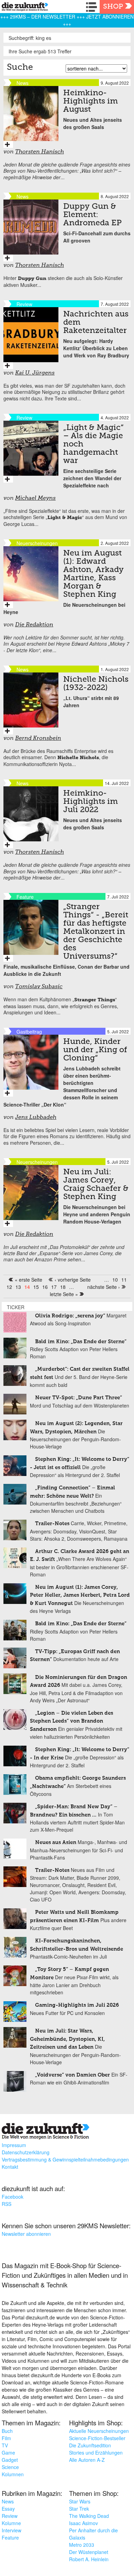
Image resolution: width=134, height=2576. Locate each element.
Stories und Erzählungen (96, 2453)
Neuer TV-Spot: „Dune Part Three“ (79, 1398)
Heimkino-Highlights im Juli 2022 (91, 802)
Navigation (93, 7)
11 (124, 1280)
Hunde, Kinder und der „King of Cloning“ (95, 1050)
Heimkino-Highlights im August (91, 101)
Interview (12, 2530)
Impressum (14, 2145)
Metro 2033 (82, 2545)
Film (6, 2438)
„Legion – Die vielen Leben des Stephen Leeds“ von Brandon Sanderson (71, 1721)
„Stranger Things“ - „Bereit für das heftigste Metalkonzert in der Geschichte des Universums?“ (96, 932)
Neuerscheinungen (37, 543)
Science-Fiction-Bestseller (97, 2438)
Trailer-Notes (52, 1524)
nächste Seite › (104, 1287)
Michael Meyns (35, 498)
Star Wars (80, 2501)
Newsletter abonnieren (26, 2234)
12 (9, 1287)
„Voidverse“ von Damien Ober (72, 2075)
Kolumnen (13, 2474)
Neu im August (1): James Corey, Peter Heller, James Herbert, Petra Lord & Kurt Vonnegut (80, 1595)
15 (36, 1287)
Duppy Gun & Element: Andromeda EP (92, 215)
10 (115, 1280)
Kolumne (11, 2523)
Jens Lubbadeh (36, 1118)
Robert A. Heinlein (89, 2559)
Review (24, 304)
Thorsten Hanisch (40, 152)
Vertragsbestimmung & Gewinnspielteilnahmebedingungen (65, 2159)
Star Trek (79, 2509)
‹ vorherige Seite (73, 1280)
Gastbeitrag (29, 1032)
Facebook (13, 2197)
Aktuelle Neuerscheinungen (99, 2431)
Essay (8, 2509)
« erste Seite (29, 1280)
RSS (7, 2204)
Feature (25, 897)
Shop (113, 7)
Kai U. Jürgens (35, 373)
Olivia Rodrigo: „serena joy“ (70, 1316)
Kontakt (10, 2167)
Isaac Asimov (83, 2523)
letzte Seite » (64, 1294)
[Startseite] (23, 8)
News (23, 83)
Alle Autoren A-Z (87, 2460)
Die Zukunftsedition (90, 2445)
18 (63, 1287)
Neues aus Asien (56, 1842)
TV (5, 2445)
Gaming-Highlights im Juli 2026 (77, 2005)
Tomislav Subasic (39, 987)
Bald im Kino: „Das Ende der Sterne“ (81, 1342)
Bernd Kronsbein (38, 739)
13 (18, 1287)
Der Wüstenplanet (89, 2552)
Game (8, 2453)
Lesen (8, 144)
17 (54, 1287)
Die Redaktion (34, 625)
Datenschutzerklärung (26, 2152)
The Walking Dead (89, 2516)
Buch (7, 2431)
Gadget (10, 2460)
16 (45, 1287)
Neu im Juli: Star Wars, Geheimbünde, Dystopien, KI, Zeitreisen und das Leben (67, 2039)
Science (10, 2467)
